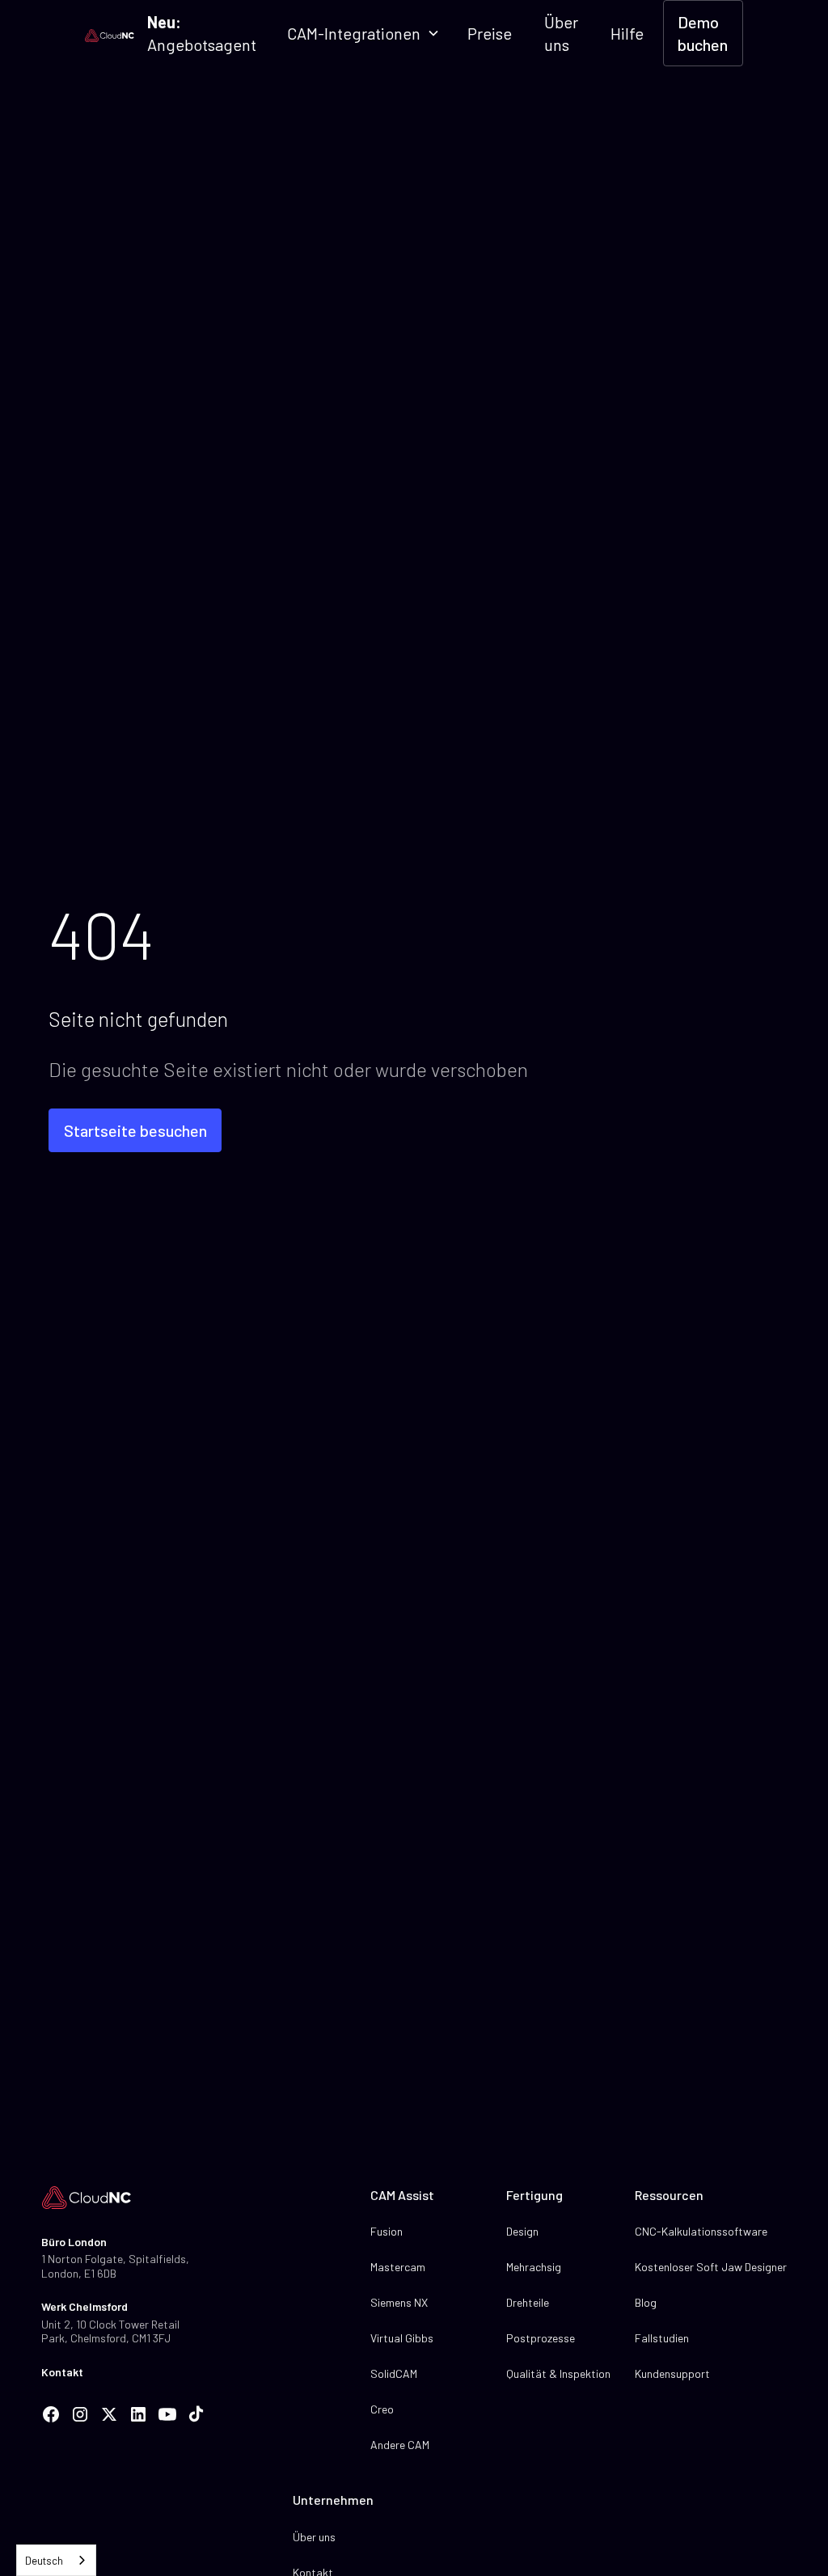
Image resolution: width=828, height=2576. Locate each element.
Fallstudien (662, 2338)
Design (522, 2231)
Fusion (387, 2231)
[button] (362, 33)
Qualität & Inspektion (558, 2373)
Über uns (561, 33)
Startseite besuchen (135, 1130)
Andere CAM (400, 2445)
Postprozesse (541, 2338)
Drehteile (528, 2302)
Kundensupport (672, 2373)
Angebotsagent (202, 33)
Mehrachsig (534, 2267)
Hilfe (627, 33)
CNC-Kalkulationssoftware (701, 2231)
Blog (646, 2302)
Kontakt (62, 2372)
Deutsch (44, 2561)
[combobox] (56, 2560)
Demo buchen (703, 33)
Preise (490, 33)
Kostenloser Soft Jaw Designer (711, 2267)
